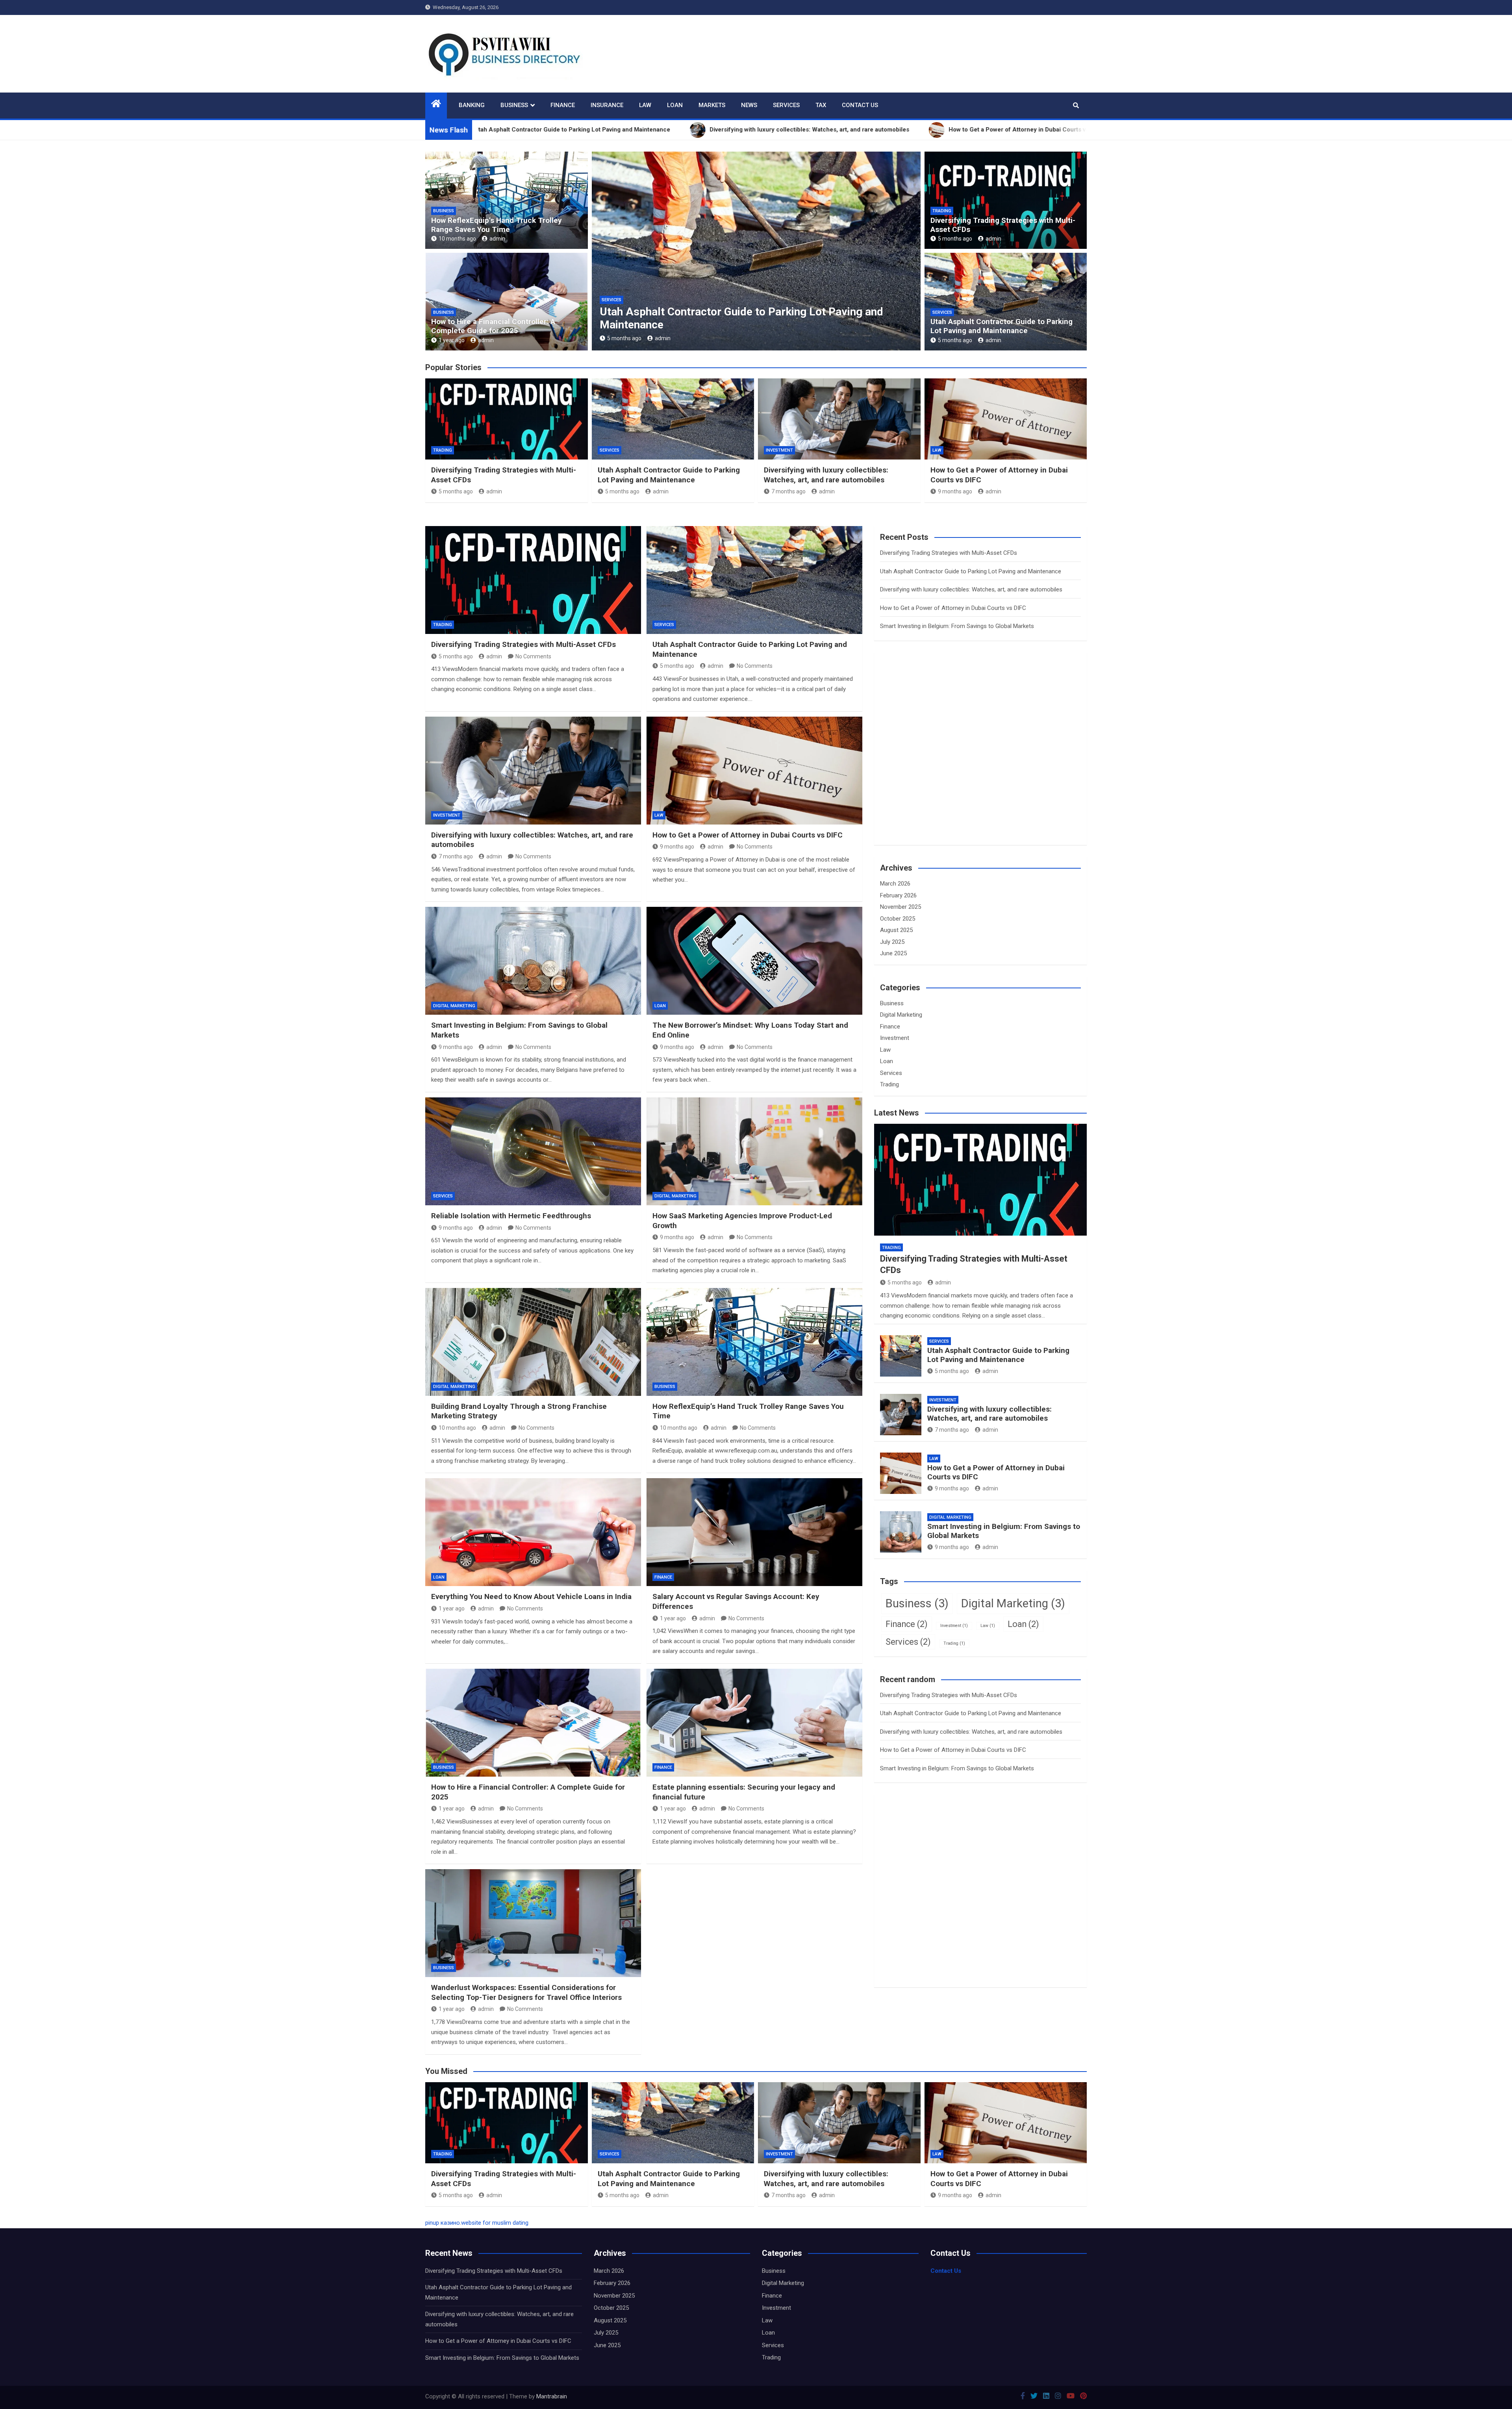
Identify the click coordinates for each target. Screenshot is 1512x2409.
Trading (942, 211)
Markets (712, 105)
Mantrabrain (552, 2396)
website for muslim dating (495, 2223)
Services (786, 105)
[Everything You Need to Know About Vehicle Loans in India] (533, 1532)
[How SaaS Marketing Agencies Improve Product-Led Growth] (754, 1151)
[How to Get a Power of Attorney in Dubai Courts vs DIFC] (754, 771)
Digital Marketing (454, 1006)
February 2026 (898, 895)
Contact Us (860, 105)
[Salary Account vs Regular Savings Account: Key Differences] (754, 1532)
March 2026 (895, 884)
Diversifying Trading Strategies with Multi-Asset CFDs (1003, 225)
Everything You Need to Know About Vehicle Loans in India (531, 1596)
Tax (821, 105)
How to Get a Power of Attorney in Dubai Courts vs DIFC (747, 325)
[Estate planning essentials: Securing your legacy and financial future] (754, 1723)
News (749, 105)
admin (497, 239)
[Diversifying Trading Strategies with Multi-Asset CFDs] (533, 580)
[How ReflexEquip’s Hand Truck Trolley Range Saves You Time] (754, 1342)
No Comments (533, 656)
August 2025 (896, 930)
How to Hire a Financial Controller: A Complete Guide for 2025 (493, 326)
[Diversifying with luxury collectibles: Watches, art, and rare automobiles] (533, 771)
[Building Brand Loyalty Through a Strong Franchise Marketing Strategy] (533, 1342)
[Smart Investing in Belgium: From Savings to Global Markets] (533, 961)
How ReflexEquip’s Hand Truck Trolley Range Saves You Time (497, 225)
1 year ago (452, 340)
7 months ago (788, 491)
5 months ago (955, 239)
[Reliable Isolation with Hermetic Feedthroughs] (533, 1151)
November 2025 (901, 907)
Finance (563, 105)
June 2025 (893, 953)
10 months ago (457, 239)
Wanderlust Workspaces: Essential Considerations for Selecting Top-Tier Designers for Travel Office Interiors (526, 1992)
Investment (779, 450)
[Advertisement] (939, 757)
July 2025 (892, 942)
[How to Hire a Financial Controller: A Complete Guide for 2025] (533, 1723)
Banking (472, 105)
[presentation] (597, 253)
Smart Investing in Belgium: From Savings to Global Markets (957, 626)
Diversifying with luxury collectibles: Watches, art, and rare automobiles (826, 475)
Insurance (607, 105)
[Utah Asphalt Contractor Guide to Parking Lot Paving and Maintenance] (754, 580)
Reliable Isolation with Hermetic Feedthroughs (511, 1216)
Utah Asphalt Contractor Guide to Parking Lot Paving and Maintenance (1002, 326)
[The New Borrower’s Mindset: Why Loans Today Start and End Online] (754, 961)
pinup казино (443, 2223)
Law (645, 105)
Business (514, 105)
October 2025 (898, 919)
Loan (675, 105)
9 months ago (633, 338)
